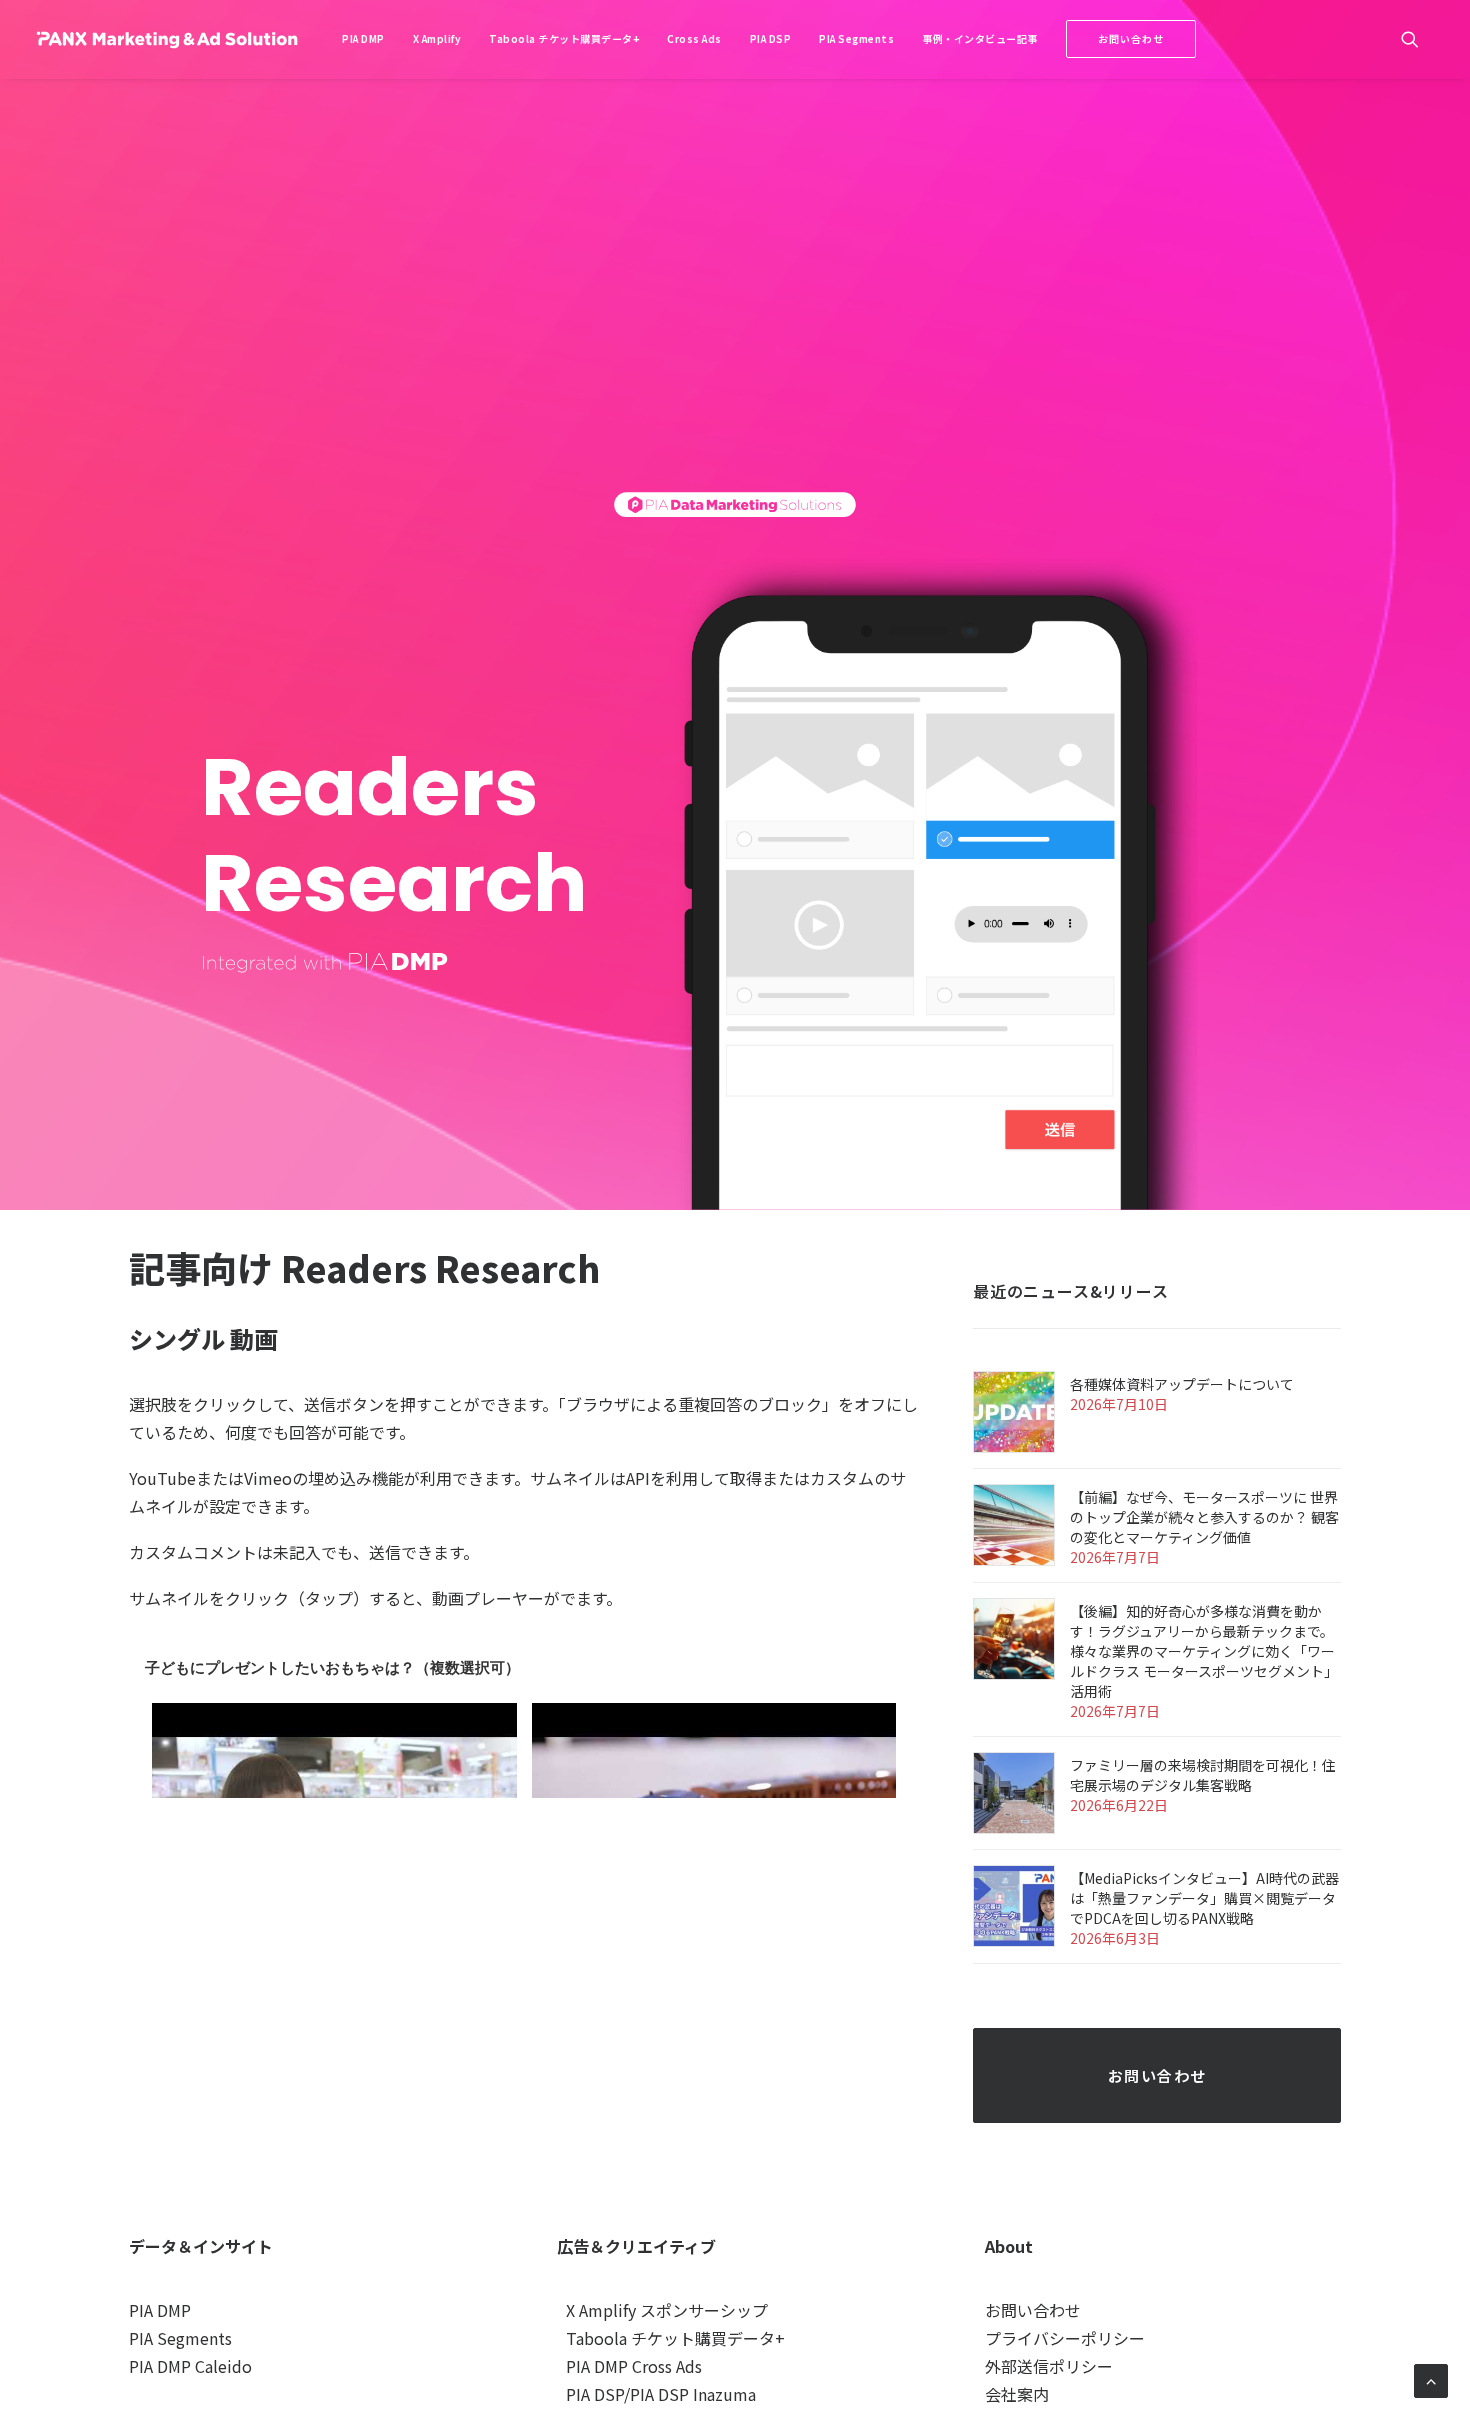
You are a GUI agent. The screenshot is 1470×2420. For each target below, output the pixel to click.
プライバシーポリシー (1065, 2338)
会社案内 (1017, 2394)
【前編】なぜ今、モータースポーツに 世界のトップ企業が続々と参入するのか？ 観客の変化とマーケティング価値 (1204, 1517)
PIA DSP (771, 38)
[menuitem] (363, 39)
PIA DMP (363, 38)
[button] (1419, 39)
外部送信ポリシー (1049, 2366)
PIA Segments (856, 38)
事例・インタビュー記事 (980, 38)
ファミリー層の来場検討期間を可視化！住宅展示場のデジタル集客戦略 (1203, 1775)
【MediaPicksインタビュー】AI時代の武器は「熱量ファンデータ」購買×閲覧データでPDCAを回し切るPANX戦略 (1204, 1898)
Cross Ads (694, 38)
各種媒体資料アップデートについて (1182, 1384)
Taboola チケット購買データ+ (564, 38)
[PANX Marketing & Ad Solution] (167, 39)
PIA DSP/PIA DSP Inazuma (661, 2394)
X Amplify (437, 38)
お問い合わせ (1033, 2310)
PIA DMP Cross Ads (634, 2366)
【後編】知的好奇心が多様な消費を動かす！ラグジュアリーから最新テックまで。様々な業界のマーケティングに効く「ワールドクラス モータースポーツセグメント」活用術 (1204, 1651)
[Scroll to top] (1431, 2378)
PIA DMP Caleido (190, 2366)
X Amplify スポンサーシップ (667, 2310)
